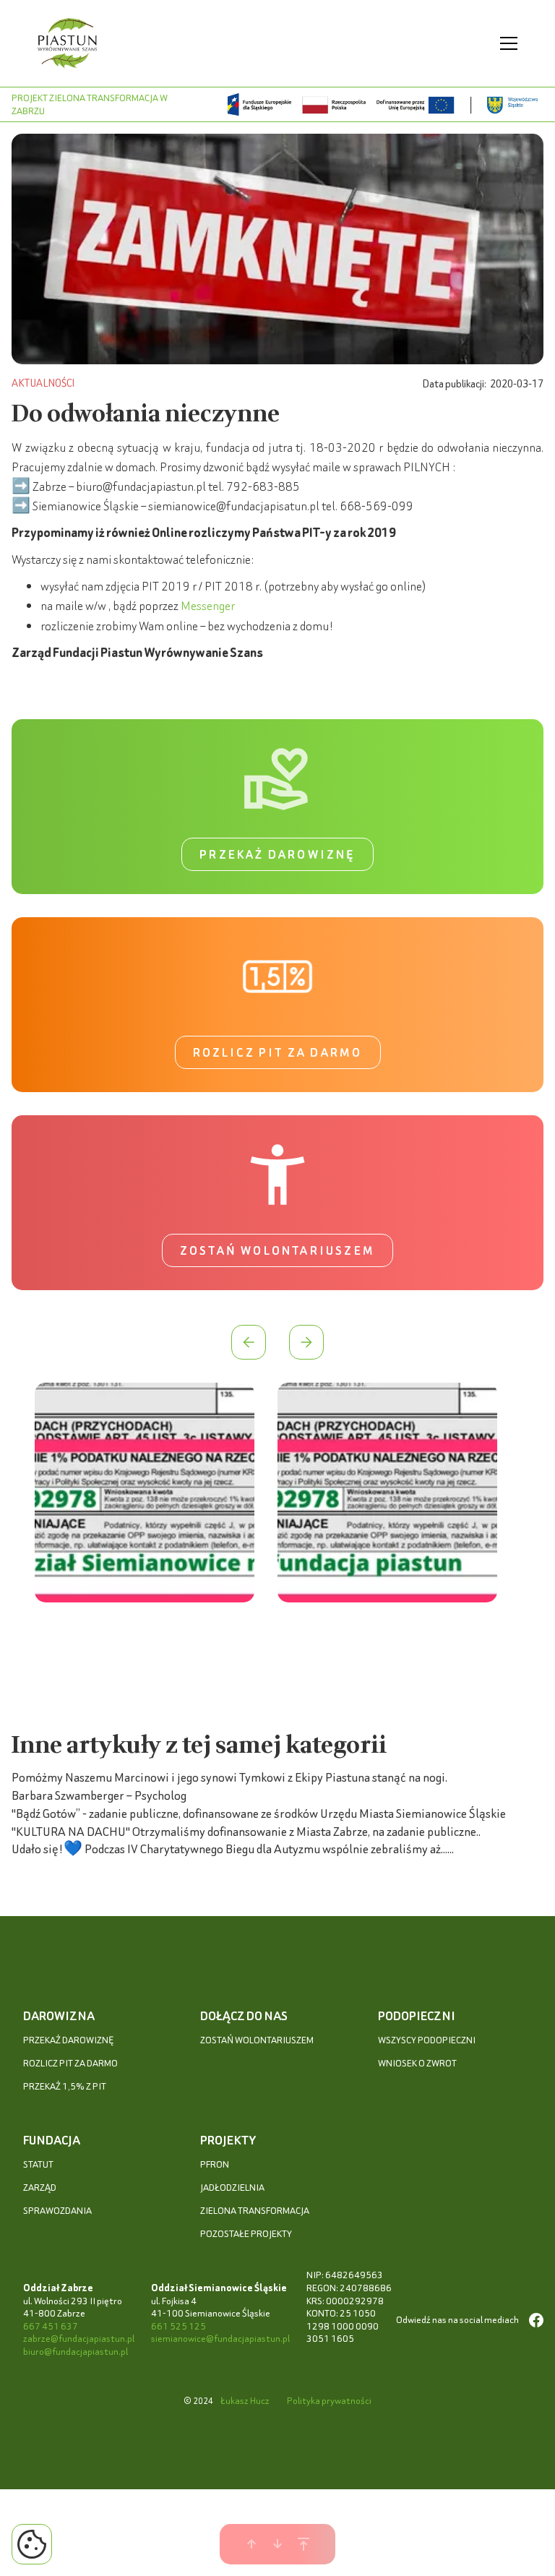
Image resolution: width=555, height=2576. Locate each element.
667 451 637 (51, 2326)
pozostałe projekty (246, 2234)
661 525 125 (178, 2326)
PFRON (215, 2164)
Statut (38, 2164)
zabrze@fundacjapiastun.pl (79, 2339)
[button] (506, 43)
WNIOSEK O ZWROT (417, 2063)
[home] (68, 43)
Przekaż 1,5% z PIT (65, 2086)
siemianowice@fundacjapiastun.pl (220, 2339)
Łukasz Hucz (245, 2401)
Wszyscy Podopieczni (427, 2040)
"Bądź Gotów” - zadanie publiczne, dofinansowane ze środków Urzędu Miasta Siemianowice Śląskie (259, 1813)
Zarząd (40, 2188)
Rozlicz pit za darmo (278, 1052)
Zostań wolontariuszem (277, 1250)
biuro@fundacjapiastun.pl (76, 2352)
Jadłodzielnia (232, 2188)
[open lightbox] (145, 1495)
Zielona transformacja (255, 2211)
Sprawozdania (57, 2211)
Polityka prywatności (329, 2401)
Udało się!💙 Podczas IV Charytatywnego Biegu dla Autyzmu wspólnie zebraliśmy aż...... (233, 1849)
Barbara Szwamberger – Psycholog (99, 1795)
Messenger (208, 605)
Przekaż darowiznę (277, 854)
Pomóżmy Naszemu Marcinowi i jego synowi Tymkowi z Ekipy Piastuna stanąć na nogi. (229, 1777)
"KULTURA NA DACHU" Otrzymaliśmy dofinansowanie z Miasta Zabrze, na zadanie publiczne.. (246, 1831)
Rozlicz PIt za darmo (70, 2063)
